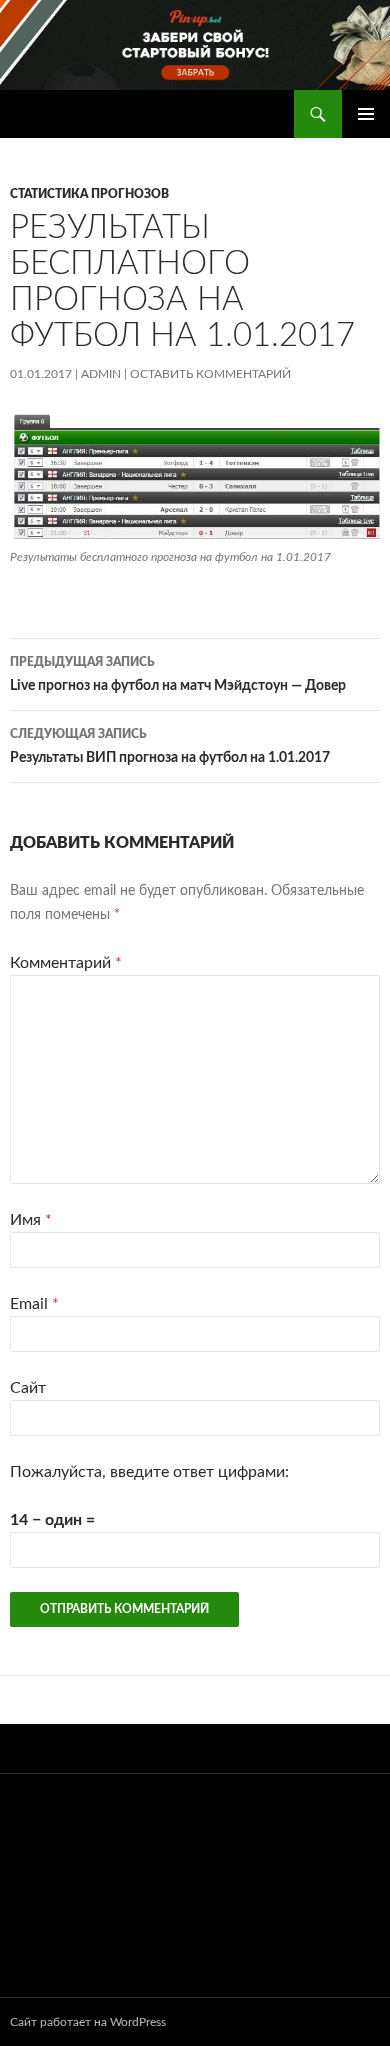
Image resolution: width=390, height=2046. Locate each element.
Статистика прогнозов (89, 194)
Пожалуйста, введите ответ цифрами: (149, 1472)
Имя (31, 1220)
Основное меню (366, 114)
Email (34, 1304)
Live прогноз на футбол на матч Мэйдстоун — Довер (178, 674)
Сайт (28, 1388)
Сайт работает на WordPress (88, 2022)
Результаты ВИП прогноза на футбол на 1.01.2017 (170, 746)
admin (101, 374)
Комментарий (66, 963)
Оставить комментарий (210, 374)
